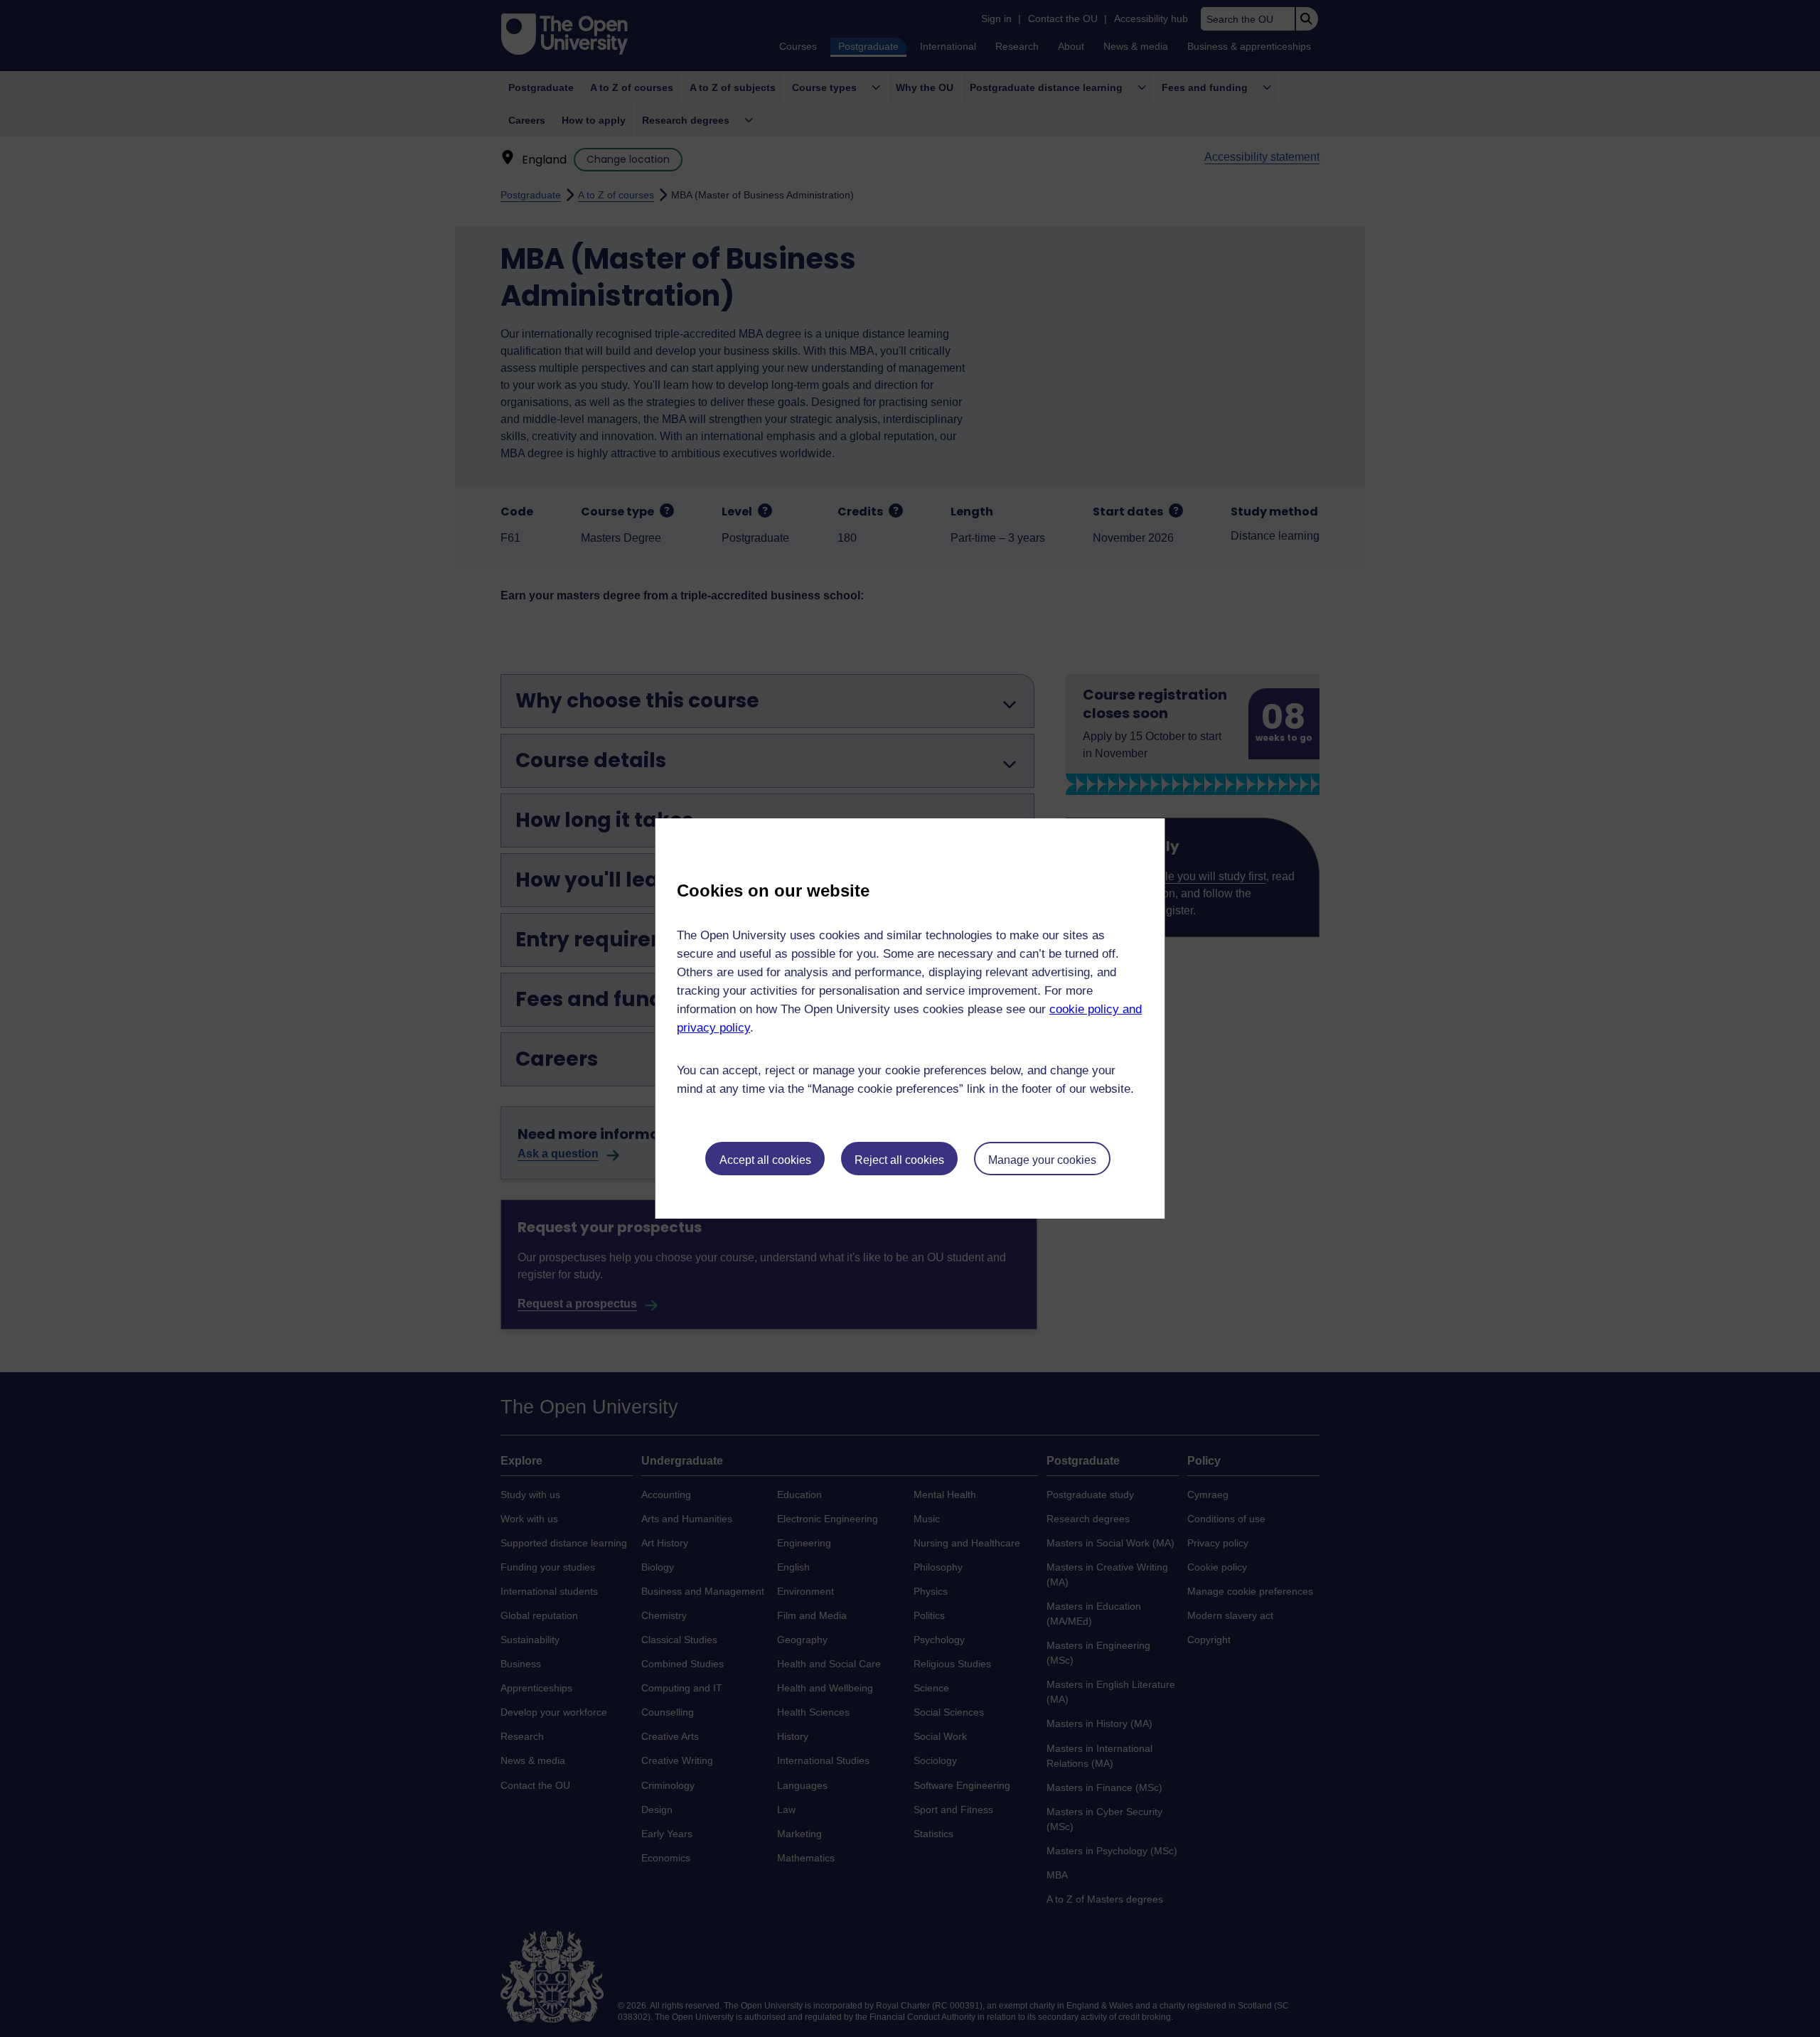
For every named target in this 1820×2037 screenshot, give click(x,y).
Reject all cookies (899, 1160)
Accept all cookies (765, 1160)
